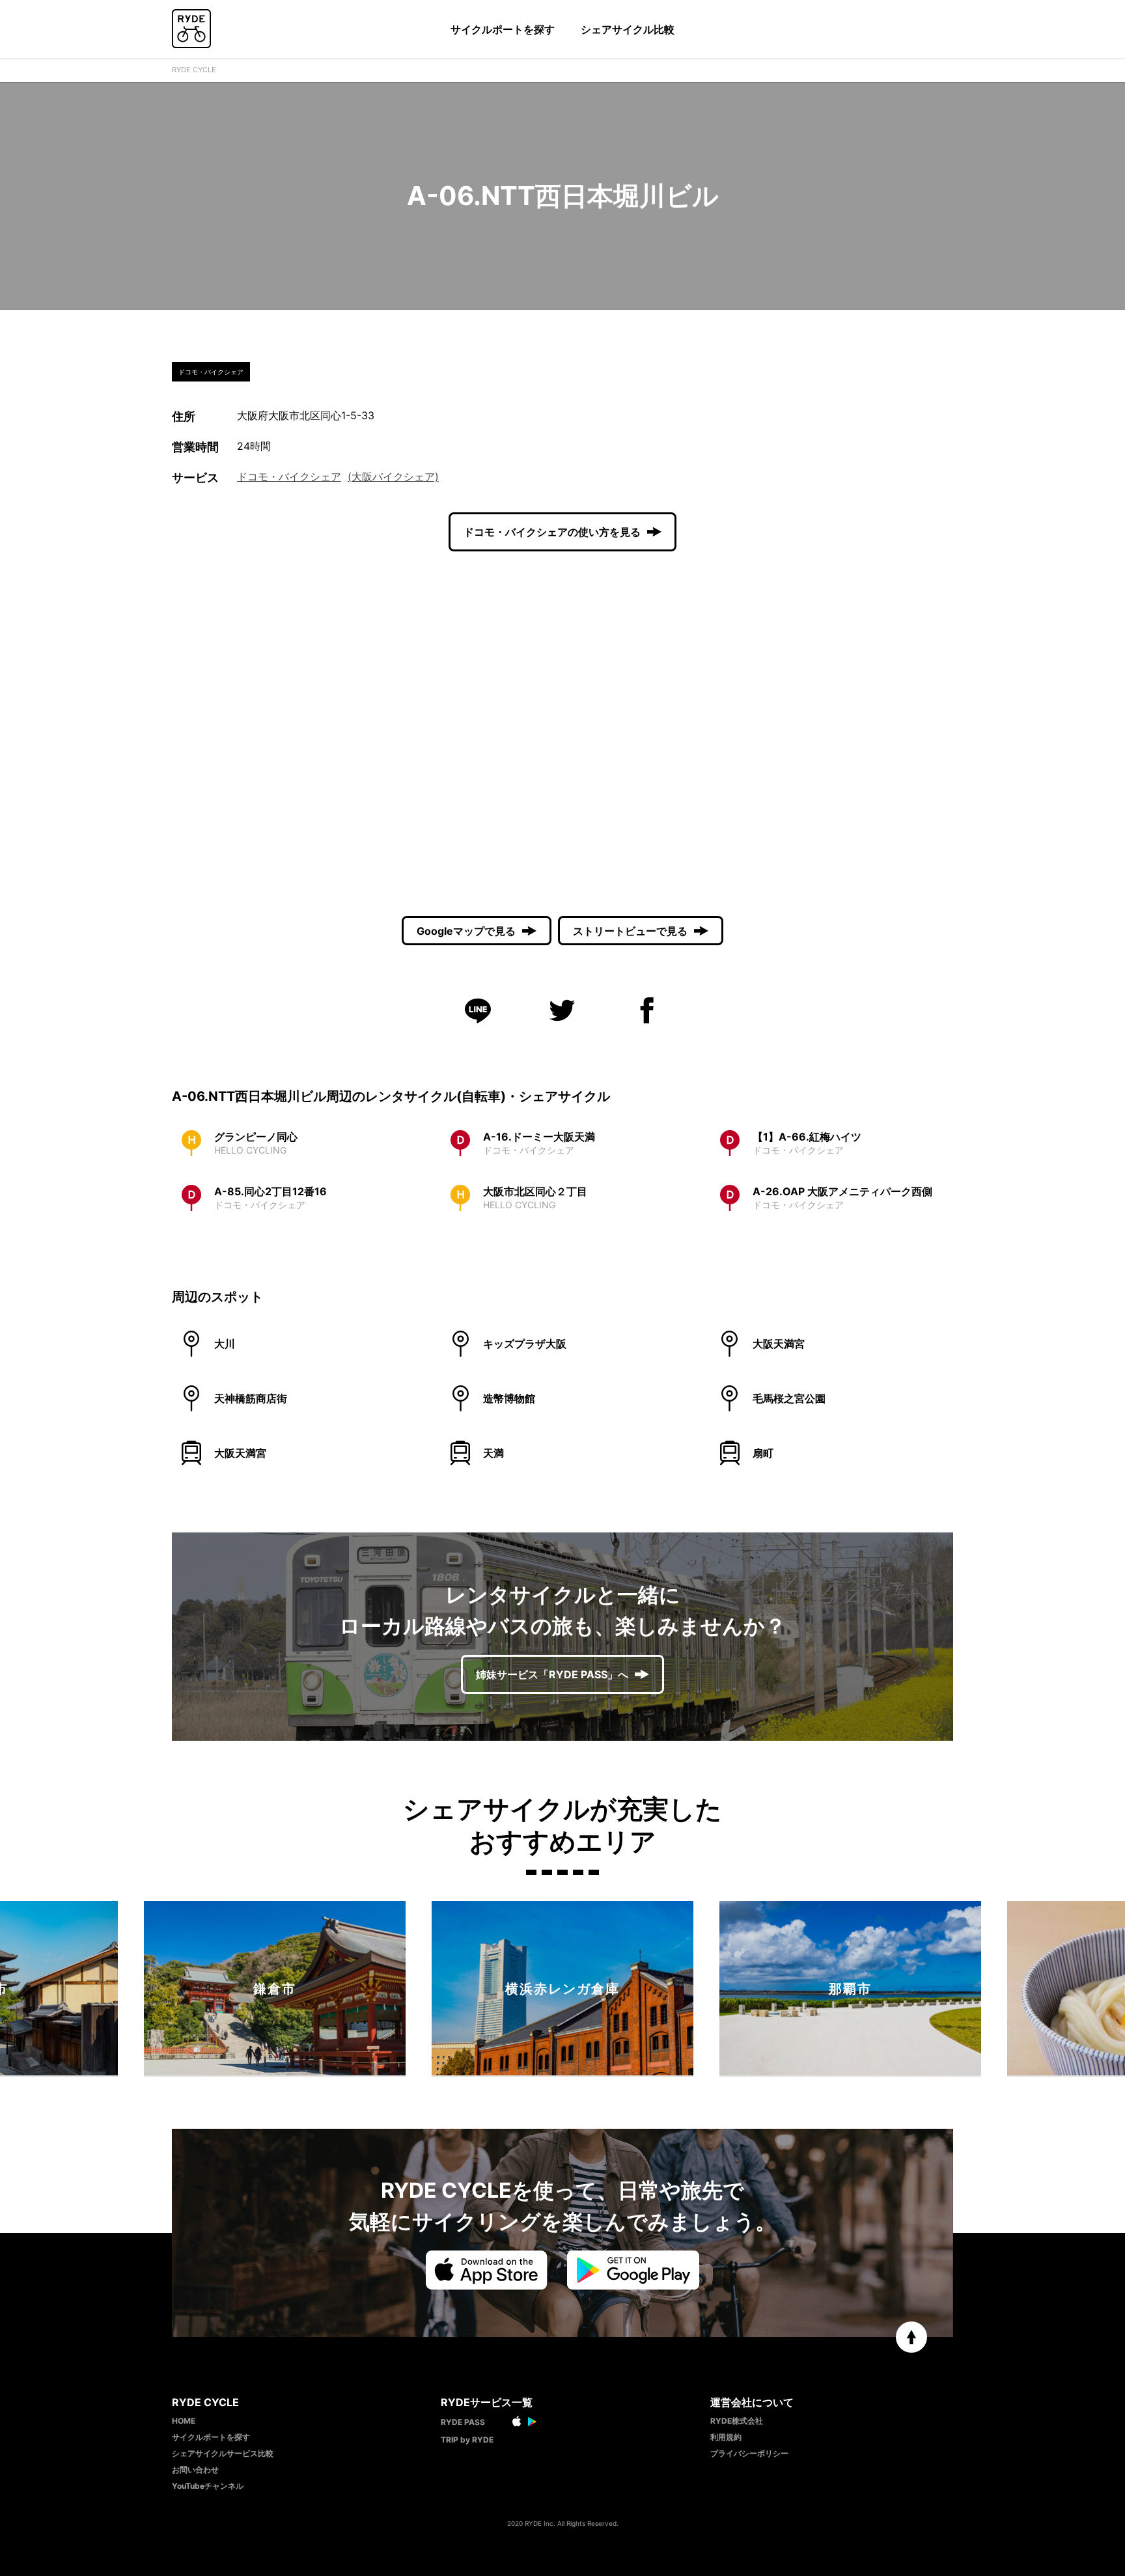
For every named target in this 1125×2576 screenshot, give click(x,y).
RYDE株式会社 (737, 2421)
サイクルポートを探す (503, 29)
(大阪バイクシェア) (393, 477)
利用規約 (726, 2437)
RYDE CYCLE (194, 70)
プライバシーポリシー (749, 2453)
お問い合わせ (195, 2470)
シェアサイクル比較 (628, 29)
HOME (184, 2421)
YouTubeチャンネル (208, 2486)
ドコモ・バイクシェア (289, 477)
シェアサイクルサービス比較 (223, 2453)
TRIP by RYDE (467, 2440)
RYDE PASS (463, 2422)
